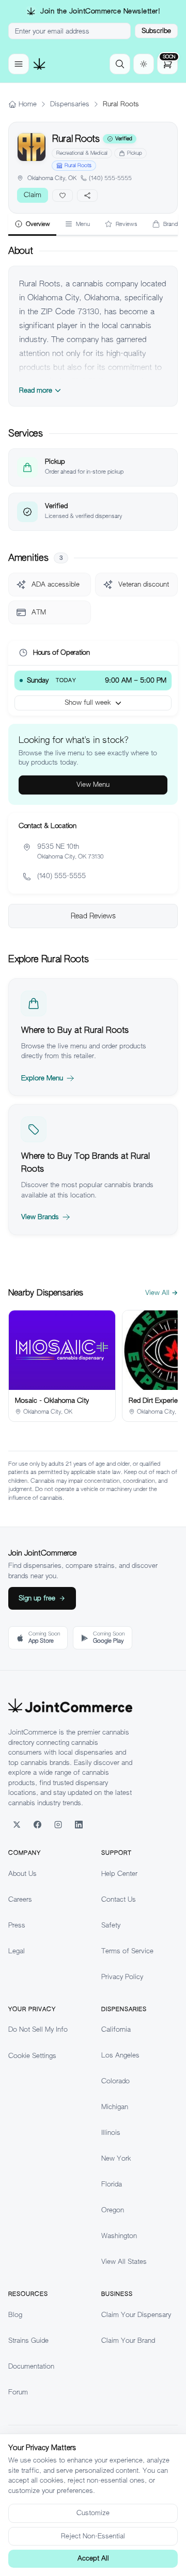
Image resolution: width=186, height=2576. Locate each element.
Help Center (119, 1874)
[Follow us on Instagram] (58, 1824)
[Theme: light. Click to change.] (144, 64)
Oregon (113, 2210)
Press (17, 1925)
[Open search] (120, 64)
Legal (17, 1951)
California (116, 2029)
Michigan (115, 2107)
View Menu (93, 784)
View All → (161, 1293)
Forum (18, 2392)
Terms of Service (127, 1951)
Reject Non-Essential (93, 2536)
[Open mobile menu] (19, 64)
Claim (33, 195)
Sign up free (37, 1598)
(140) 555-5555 (110, 178)
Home (28, 104)
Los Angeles (120, 2055)
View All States (124, 2262)
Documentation (31, 2366)
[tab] (32, 225)
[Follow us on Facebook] (37, 1824)
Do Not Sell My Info (38, 2029)
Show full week (88, 702)
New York (116, 2158)
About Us (22, 1874)
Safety (111, 1925)
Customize (93, 2513)
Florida (112, 2184)
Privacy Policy (122, 1977)
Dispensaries (70, 104)
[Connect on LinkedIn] (79, 1824)
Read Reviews (93, 916)
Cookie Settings (32, 2056)
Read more (36, 390)
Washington (119, 2236)
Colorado (115, 2081)
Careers (20, 1899)
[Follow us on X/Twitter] (17, 1824)
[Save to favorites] (63, 196)
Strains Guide (28, 2340)
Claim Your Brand (128, 2340)
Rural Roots (78, 165)
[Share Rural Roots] (87, 196)
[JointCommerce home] (39, 64)
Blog (15, 2315)
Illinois (111, 2133)
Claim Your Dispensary (136, 2315)
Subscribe (156, 31)
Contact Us (119, 1899)
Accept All (93, 2558)
